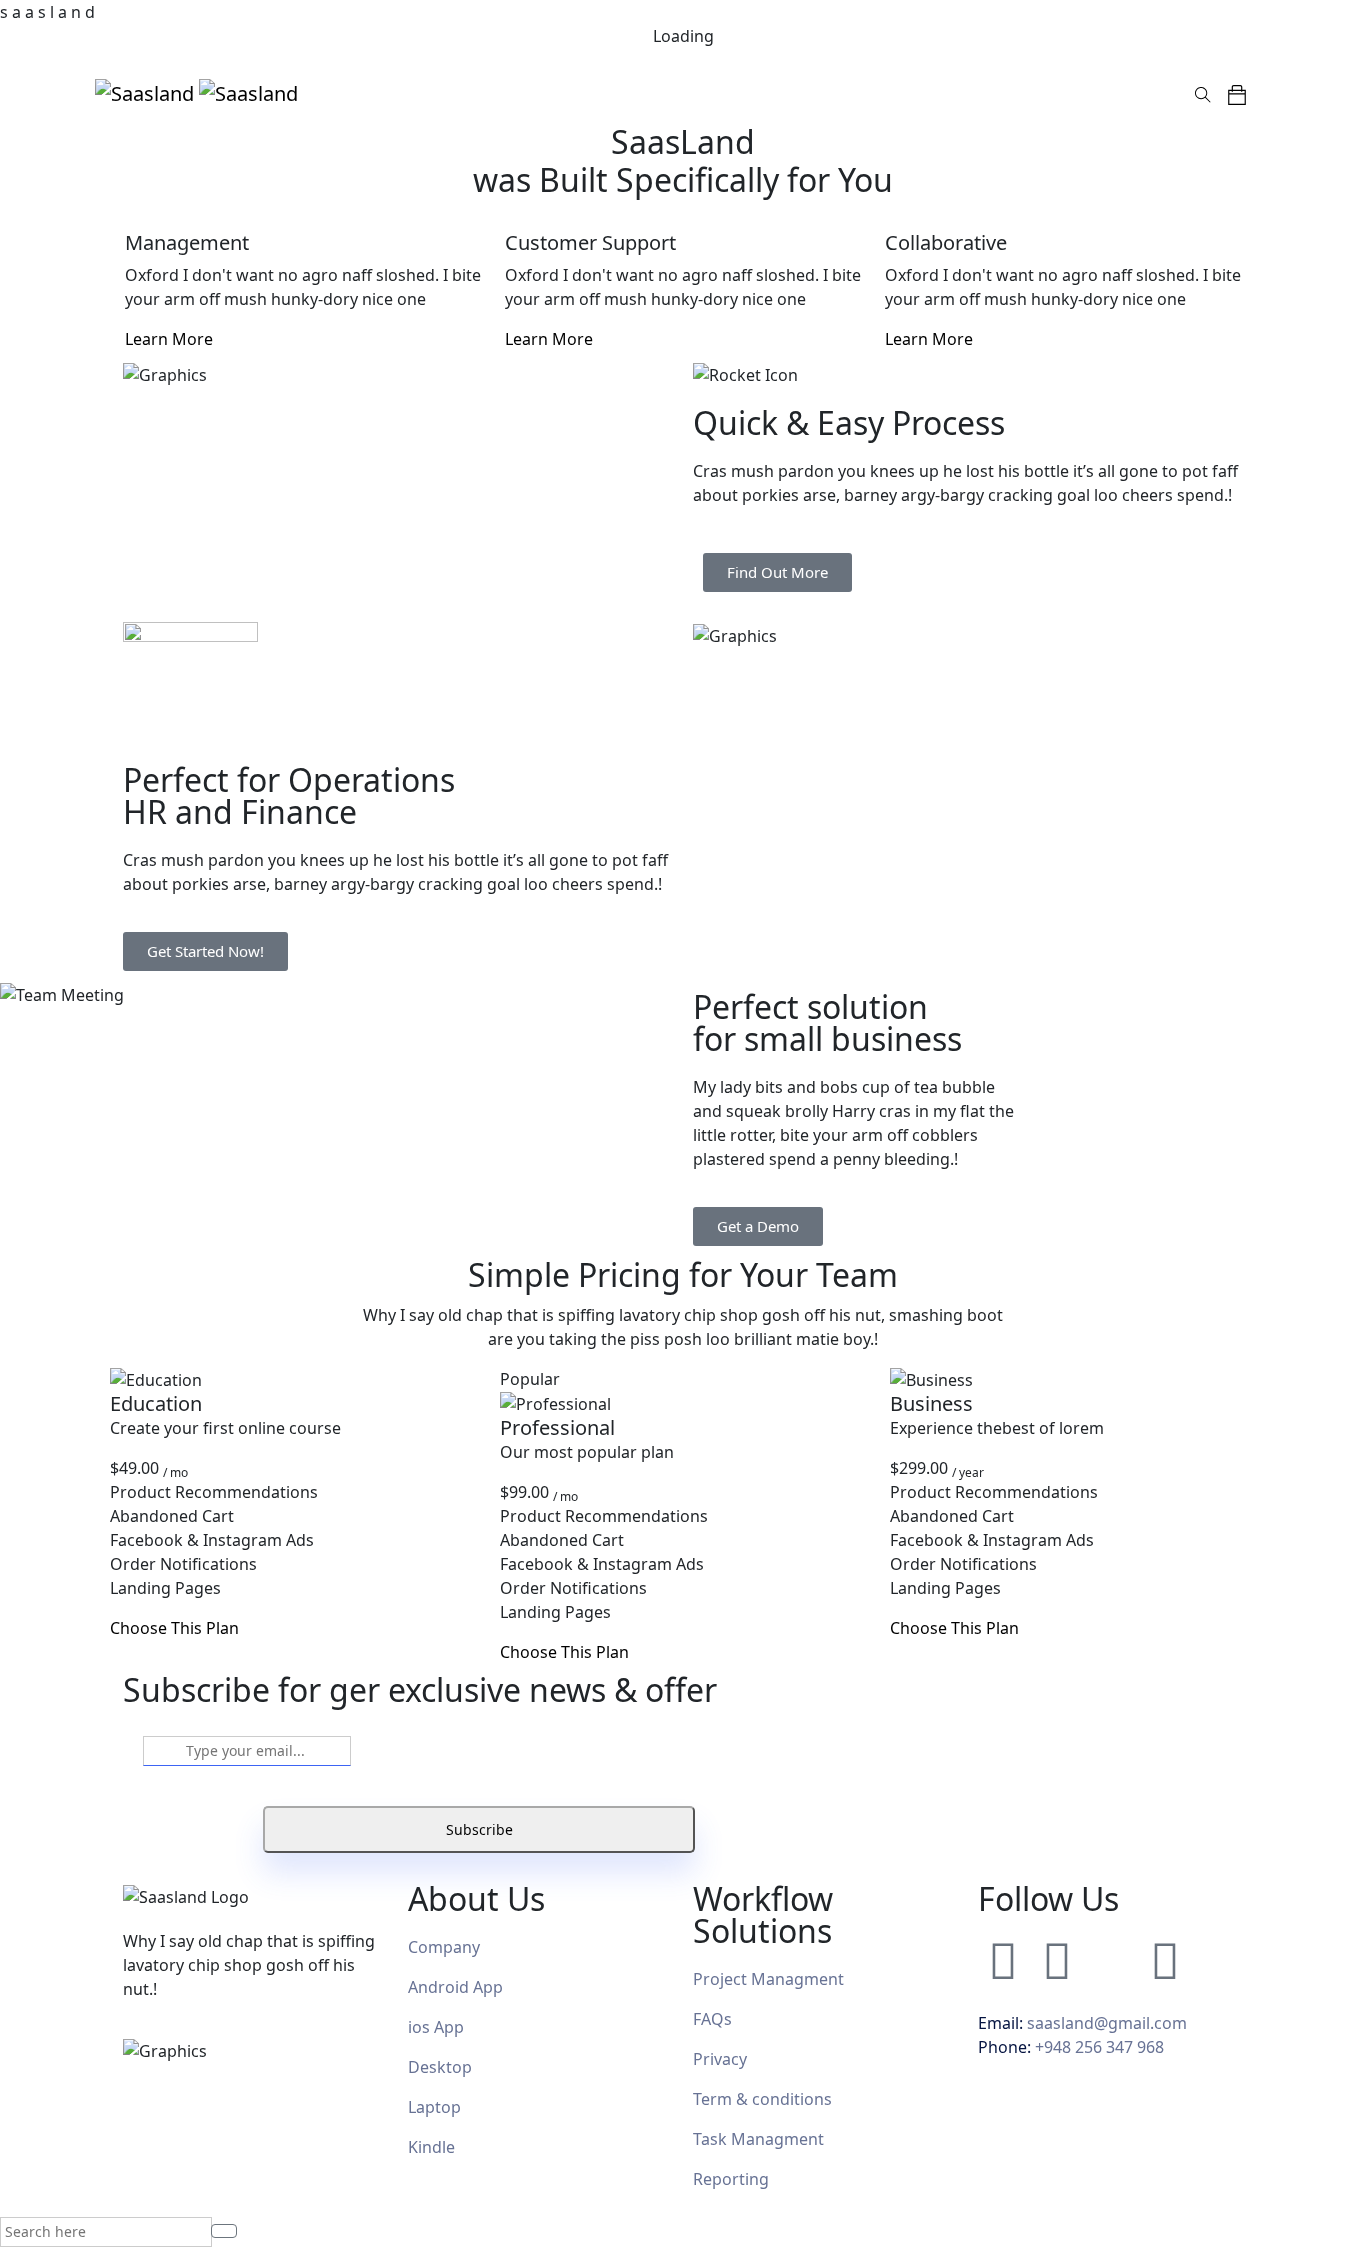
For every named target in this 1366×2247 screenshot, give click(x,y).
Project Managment (768, 1979)
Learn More (171, 339)
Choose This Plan (174, 1628)
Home (515, 93)
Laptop (434, 2107)
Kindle (431, 2147)
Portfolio (649, 93)
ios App (436, 2027)
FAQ (708, 2019)
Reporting (731, 2179)
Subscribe (479, 1829)
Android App (455, 1987)
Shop (768, 93)
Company (444, 1947)
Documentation (949, 93)
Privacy (720, 2059)
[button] (1245, 93)
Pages (577, 93)
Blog (716, 93)
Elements (839, 93)
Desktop (440, 2067)
